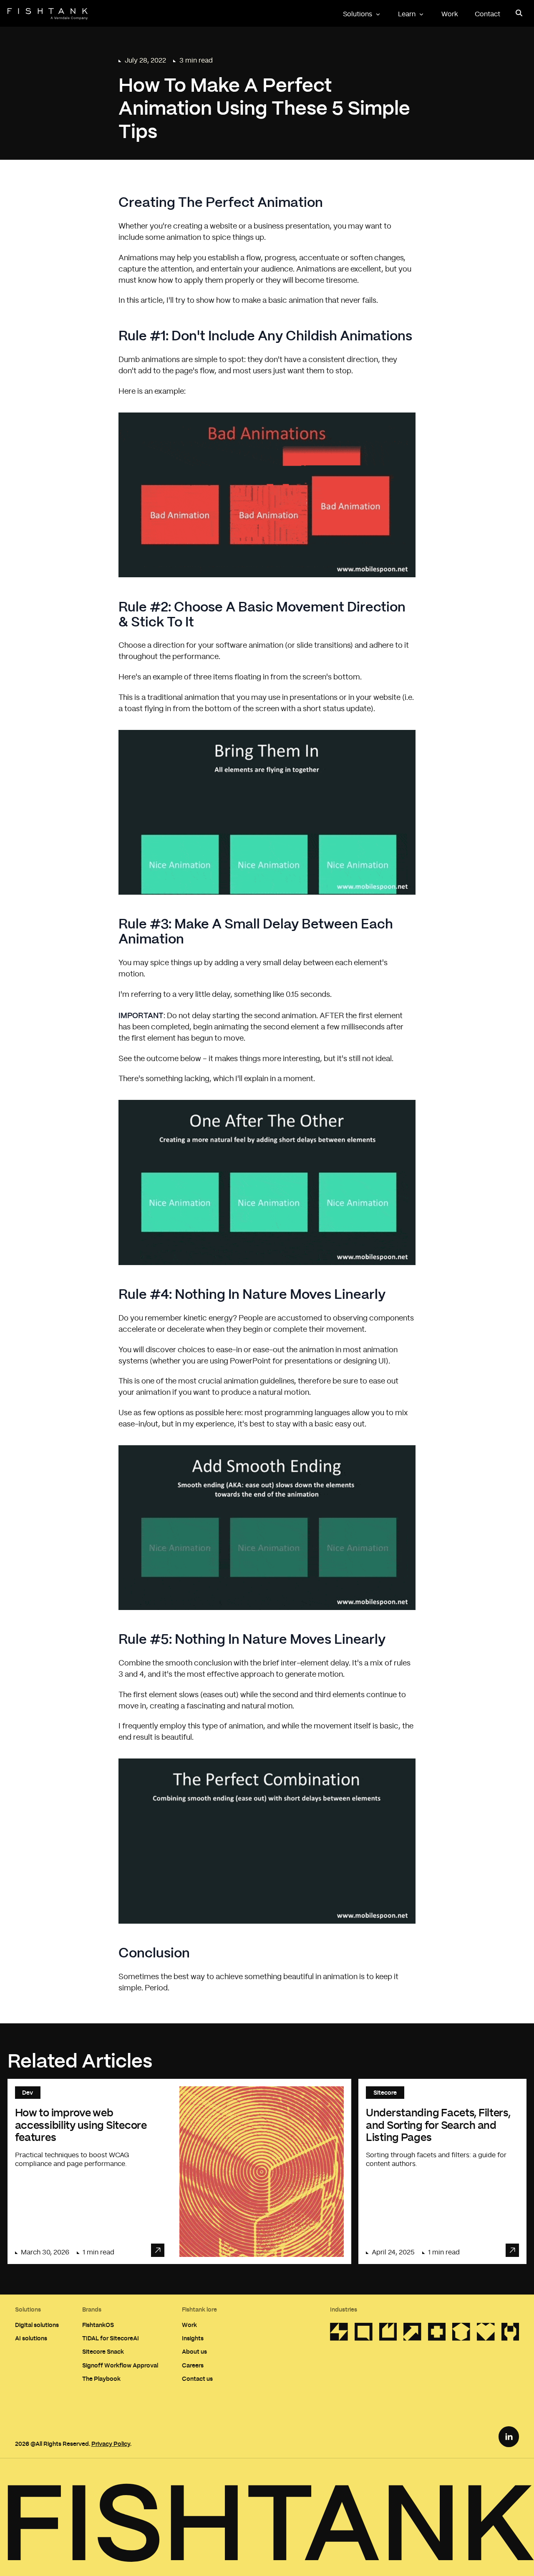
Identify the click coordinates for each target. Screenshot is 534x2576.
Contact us (197, 2379)
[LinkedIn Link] (509, 2437)
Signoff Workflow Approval (120, 2365)
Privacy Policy (111, 2444)
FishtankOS (98, 2325)
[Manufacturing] (510, 2334)
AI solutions (31, 2338)
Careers (193, 2365)
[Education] (461, 2334)
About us (194, 2351)
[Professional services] (364, 2334)
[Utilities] (339, 2334)
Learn (407, 14)
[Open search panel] (519, 13)
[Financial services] (412, 2334)
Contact (487, 14)
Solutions (358, 14)
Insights (193, 2338)
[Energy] (388, 2334)
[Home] (48, 14)
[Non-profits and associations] (486, 2334)
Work (450, 14)
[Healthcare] (437, 2334)
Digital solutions (37, 2325)
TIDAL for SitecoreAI (111, 2338)
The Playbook (101, 2379)
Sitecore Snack (103, 2351)
